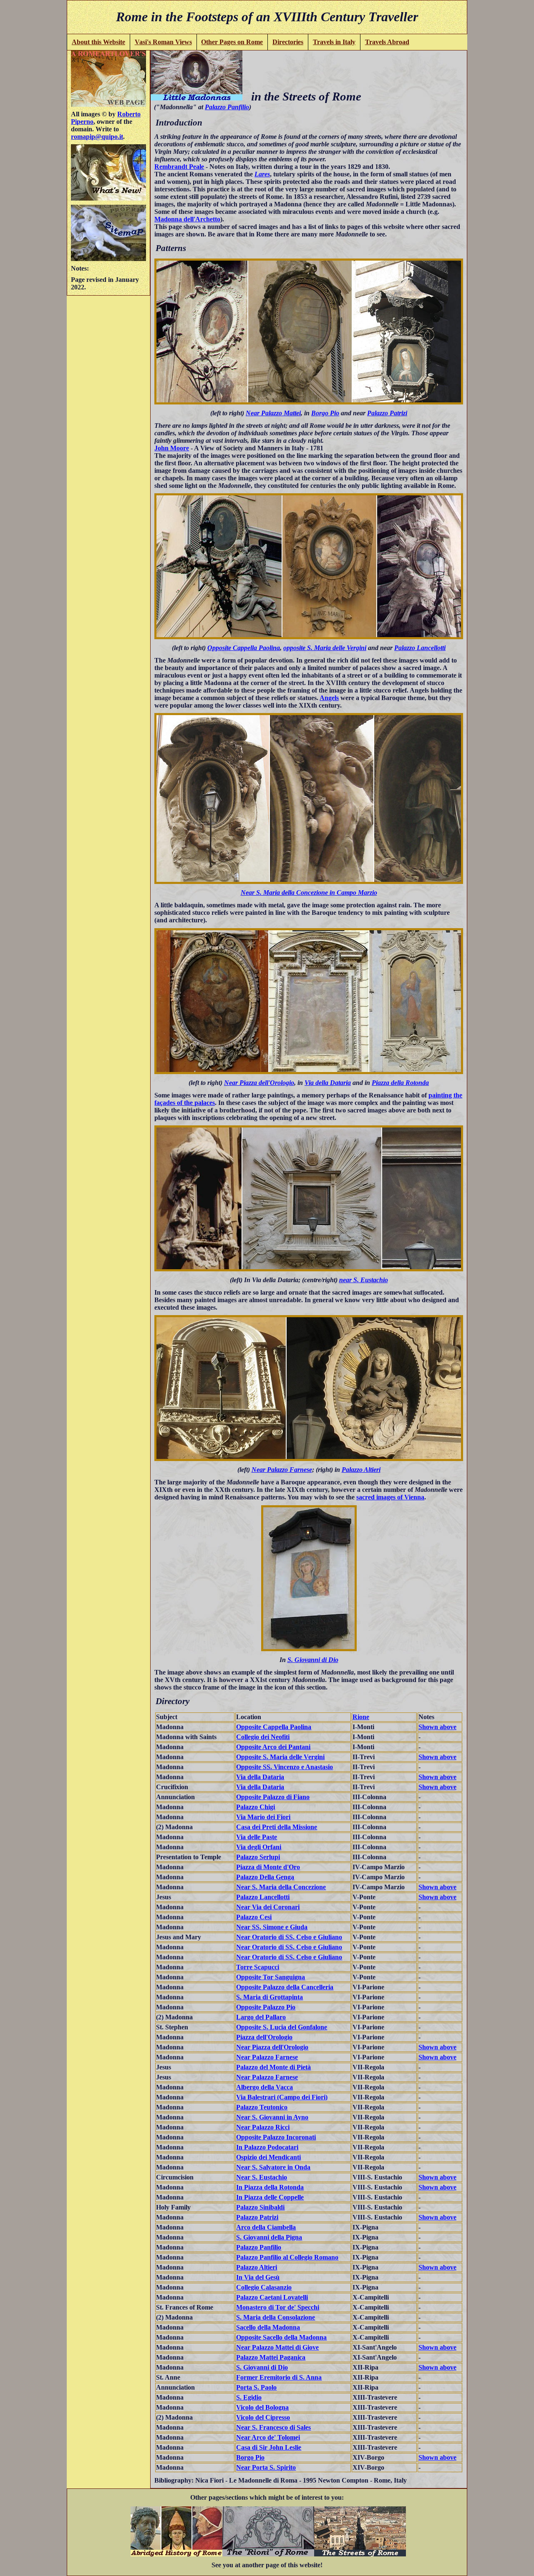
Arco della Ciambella (266, 2227)
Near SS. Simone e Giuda (272, 1927)
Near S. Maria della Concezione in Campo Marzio (309, 893)
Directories (288, 42)
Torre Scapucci (258, 1967)
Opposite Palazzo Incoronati (276, 2137)
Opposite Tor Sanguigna (271, 1977)
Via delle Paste (257, 1837)
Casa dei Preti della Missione (277, 1827)
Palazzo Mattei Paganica (271, 2357)
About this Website (98, 42)
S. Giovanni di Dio (313, 1660)
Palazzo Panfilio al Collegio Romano (287, 2257)
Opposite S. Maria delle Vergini (280, 1757)
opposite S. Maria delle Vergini (325, 648)
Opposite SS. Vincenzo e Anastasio (285, 1767)
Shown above (437, 1727)
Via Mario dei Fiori (263, 1817)
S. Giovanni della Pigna (269, 2237)
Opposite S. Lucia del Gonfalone (282, 2027)
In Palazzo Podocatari (267, 2147)
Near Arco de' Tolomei (268, 2437)
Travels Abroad (387, 42)
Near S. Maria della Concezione (281, 1887)
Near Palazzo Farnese (282, 1470)
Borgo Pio (325, 413)
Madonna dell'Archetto (187, 219)
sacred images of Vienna (390, 1497)
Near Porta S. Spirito (266, 2467)
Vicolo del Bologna (262, 2407)
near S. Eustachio (364, 1280)
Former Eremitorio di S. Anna (279, 2377)
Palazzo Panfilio (227, 107)
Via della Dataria (328, 1083)
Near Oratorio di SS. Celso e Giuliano (289, 1937)
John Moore (172, 448)
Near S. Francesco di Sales (273, 2427)
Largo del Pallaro (261, 2017)
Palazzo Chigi (256, 1807)
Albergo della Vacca (264, 2087)
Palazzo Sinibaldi (260, 2207)
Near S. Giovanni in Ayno (272, 2117)
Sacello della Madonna (268, 2327)
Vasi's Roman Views (163, 42)
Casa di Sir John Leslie (269, 2447)
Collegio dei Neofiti (263, 1737)
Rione (361, 1717)
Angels (329, 698)
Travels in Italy (334, 42)
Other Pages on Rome (232, 42)
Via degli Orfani (259, 1847)
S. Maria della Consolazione (276, 2317)
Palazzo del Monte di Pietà (273, 2067)
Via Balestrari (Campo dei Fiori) (282, 2097)
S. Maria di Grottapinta (270, 1997)
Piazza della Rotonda (400, 1083)
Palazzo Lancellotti (420, 648)
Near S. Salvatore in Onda (273, 2167)
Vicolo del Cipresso (263, 2417)
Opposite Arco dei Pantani (273, 1747)
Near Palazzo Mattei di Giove (277, 2347)
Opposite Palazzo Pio (266, 2007)
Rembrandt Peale (179, 167)
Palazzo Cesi (254, 1917)
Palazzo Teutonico (262, 2107)
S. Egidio (249, 2397)
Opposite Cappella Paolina (244, 648)
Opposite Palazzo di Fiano (273, 1797)
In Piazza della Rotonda (270, 2187)
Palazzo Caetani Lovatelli (272, 2297)
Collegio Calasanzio (264, 2287)
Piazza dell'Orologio (264, 2037)
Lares (262, 174)
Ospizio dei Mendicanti (268, 2157)
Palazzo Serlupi (258, 1857)
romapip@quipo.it (97, 137)
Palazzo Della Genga (265, 1877)
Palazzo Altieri (361, 1470)
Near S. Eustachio (262, 2177)
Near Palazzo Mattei (273, 413)
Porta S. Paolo (256, 2387)
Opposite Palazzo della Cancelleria (285, 1987)
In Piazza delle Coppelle (270, 2197)
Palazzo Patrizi (387, 413)
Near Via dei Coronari (268, 1907)
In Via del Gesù (258, 2277)
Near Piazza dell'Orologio (259, 1083)
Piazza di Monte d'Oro (268, 1867)
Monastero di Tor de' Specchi (278, 2307)
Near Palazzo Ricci (263, 2127)
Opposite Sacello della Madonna (281, 2337)
